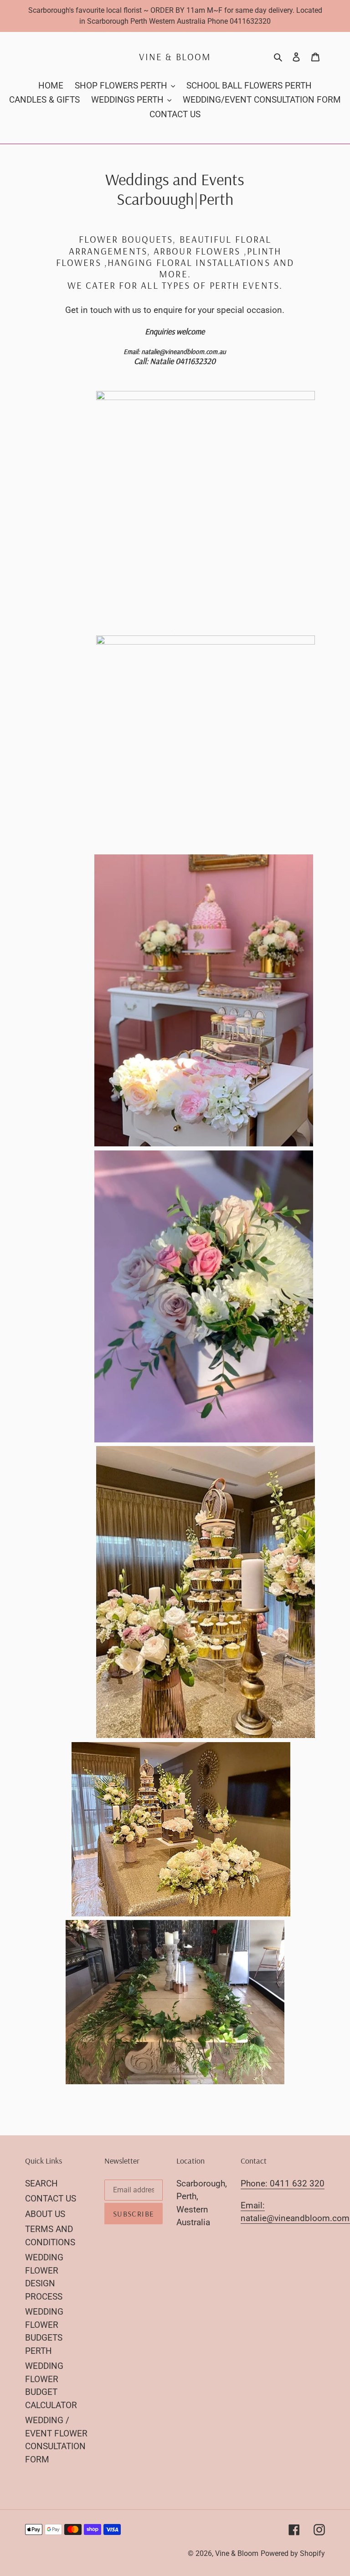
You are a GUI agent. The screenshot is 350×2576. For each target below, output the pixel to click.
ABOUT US (45, 2214)
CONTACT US (51, 2199)
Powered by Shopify (293, 2553)
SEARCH (41, 2183)
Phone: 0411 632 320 (283, 2183)
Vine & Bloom (175, 57)
